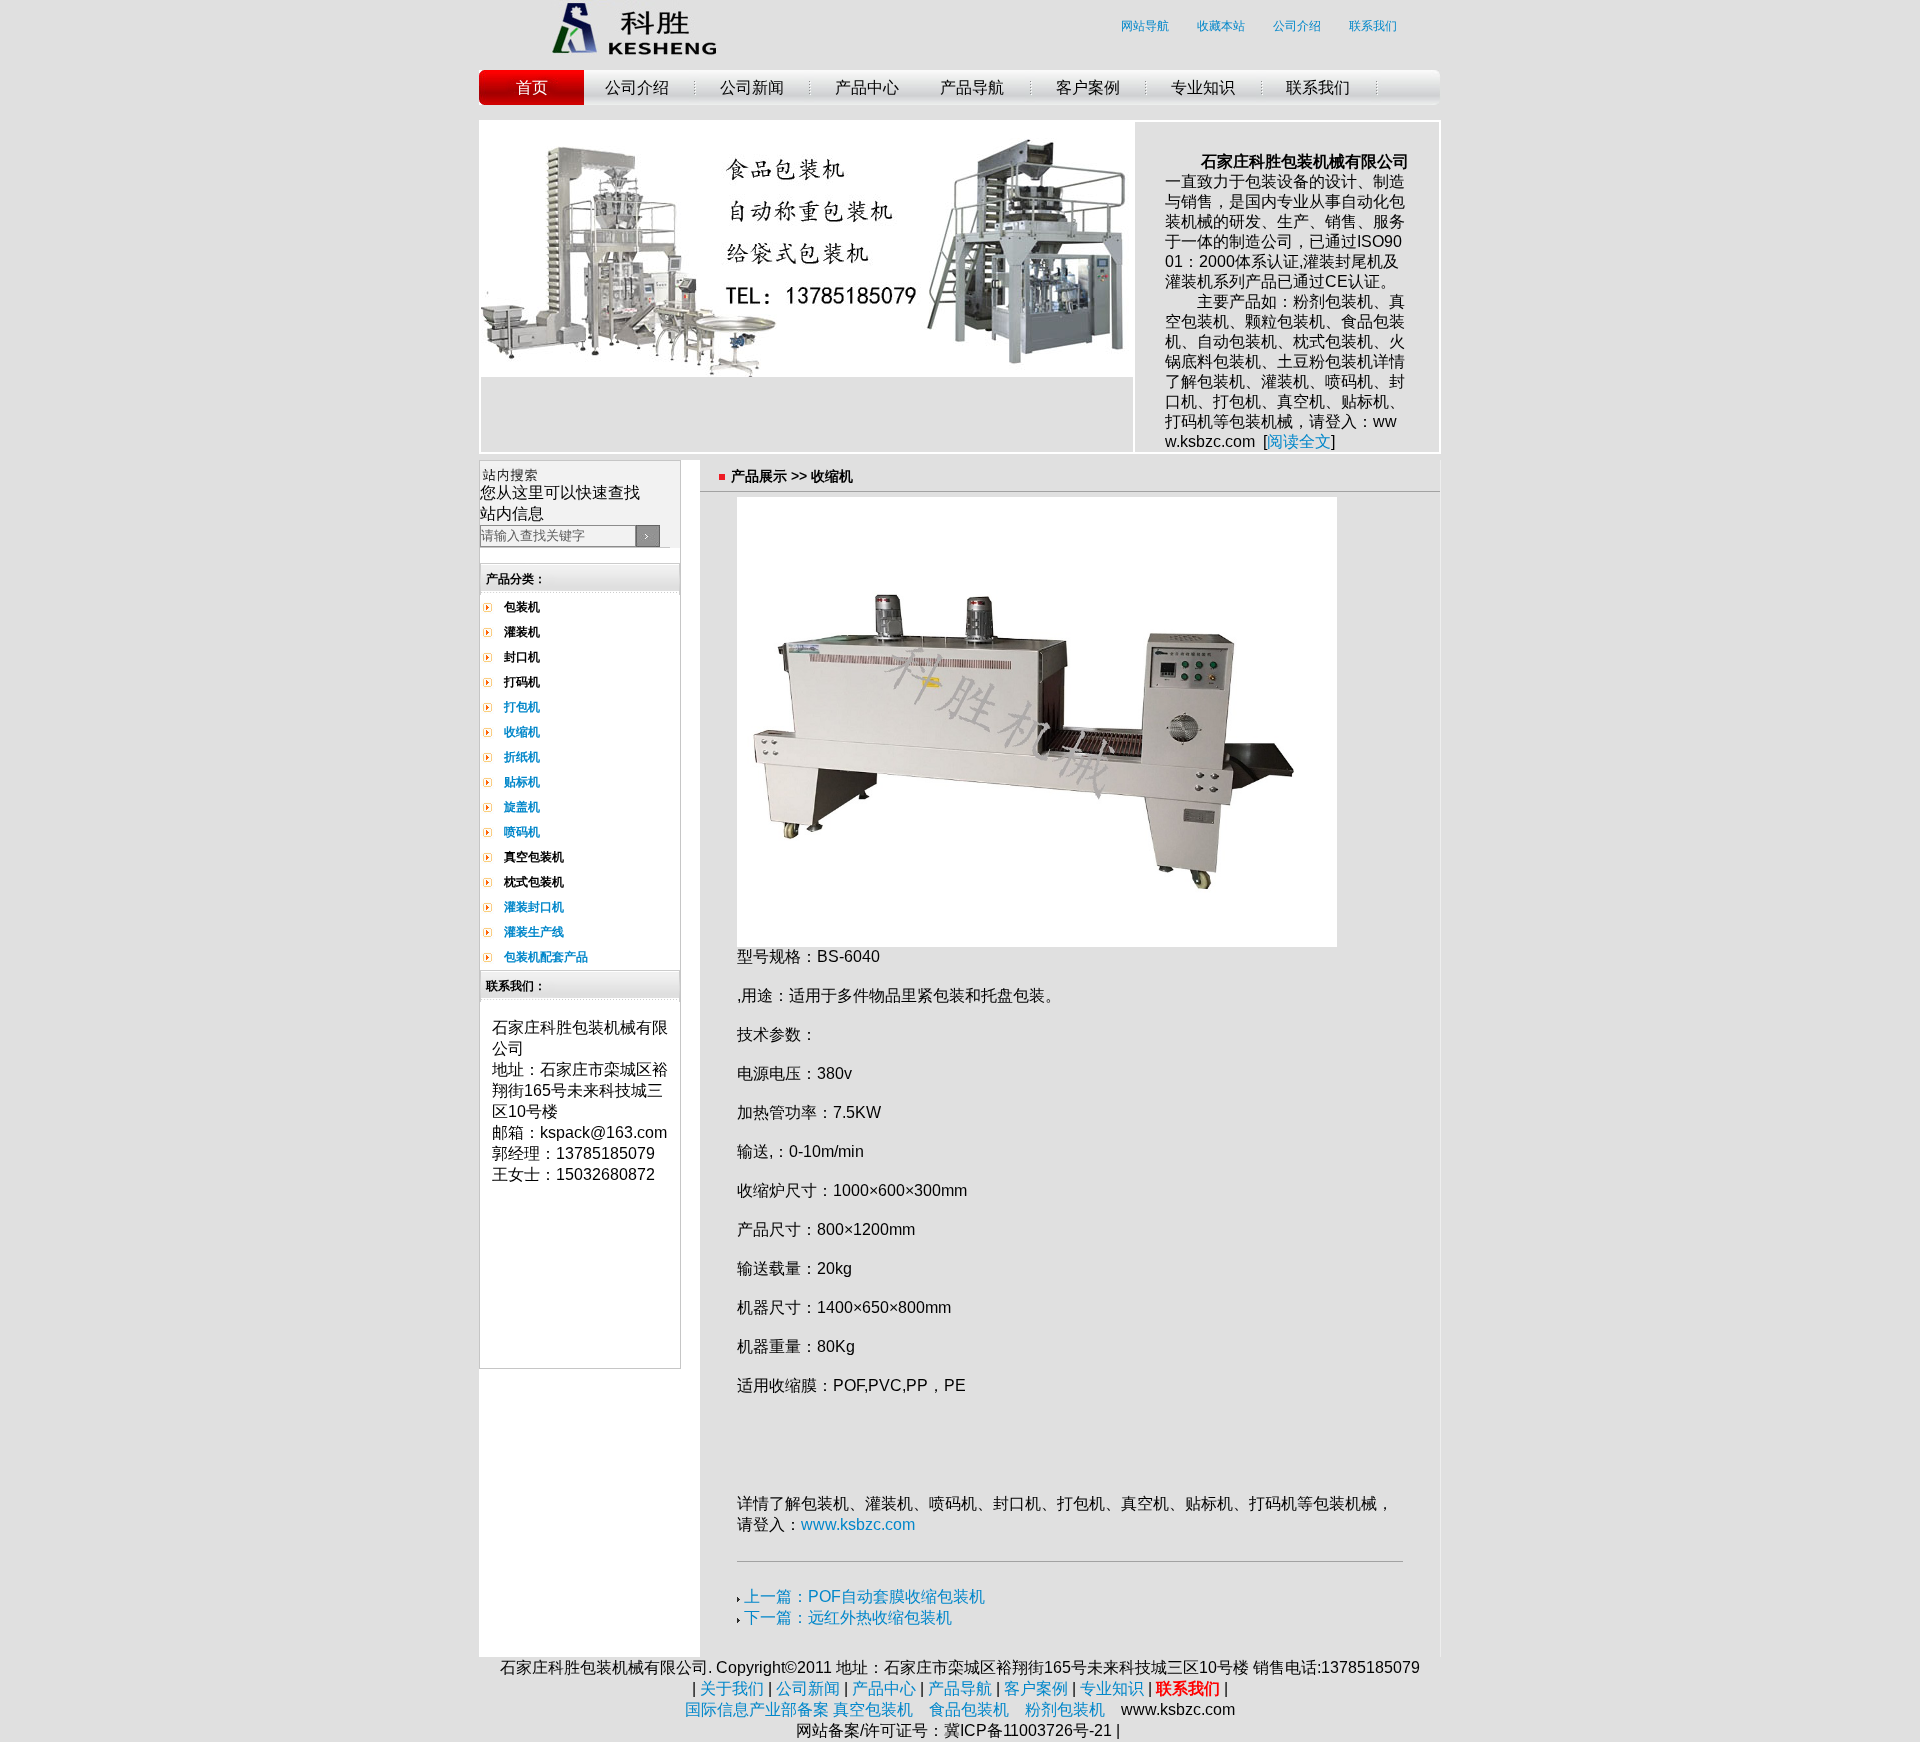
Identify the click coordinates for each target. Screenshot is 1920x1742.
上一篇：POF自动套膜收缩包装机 (864, 1596)
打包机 (522, 707)
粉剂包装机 (1065, 1709)
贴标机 (522, 782)
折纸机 (522, 757)
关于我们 (732, 1688)
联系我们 (1373, 26)
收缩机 (522, 732)
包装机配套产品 (546, 957)
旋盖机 (522, 807)
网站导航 (1145, 26)
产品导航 (972, 87)
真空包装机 (873, 1709)
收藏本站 (1221, 26)
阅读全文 (1299, 441)
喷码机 (522, 832)
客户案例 (1088, 87)
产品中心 (867, 87)
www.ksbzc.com (858, 1524)
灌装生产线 (534, 932)
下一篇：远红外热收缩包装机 (848, 1617)
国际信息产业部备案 (757, 1709)
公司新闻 (752, 87)
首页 (532, 87)
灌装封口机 (534, 907)
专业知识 (1203, 87)
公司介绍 (1297, 26)
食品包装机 (969, 1709)
